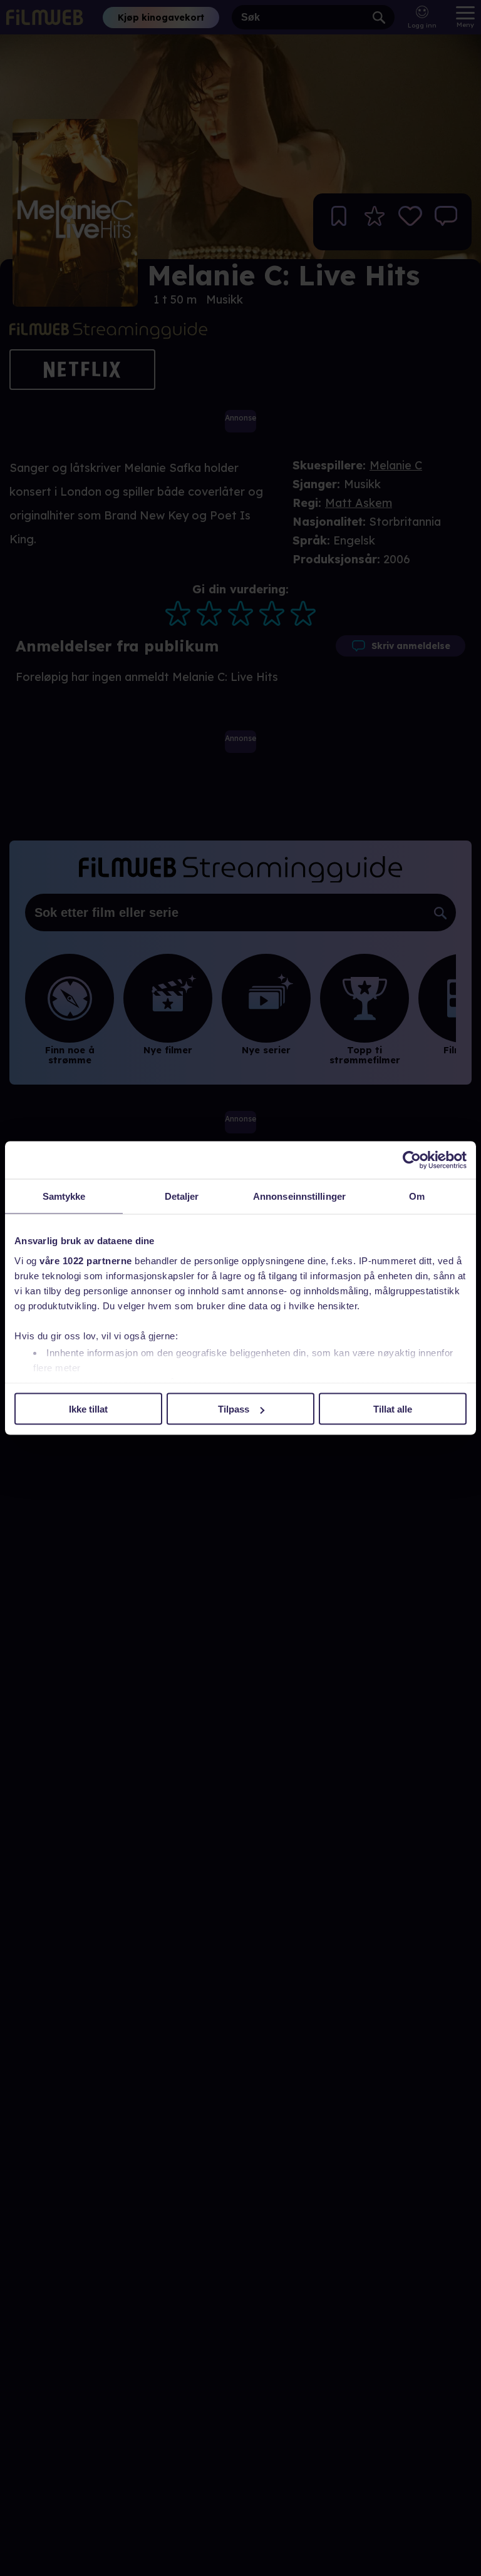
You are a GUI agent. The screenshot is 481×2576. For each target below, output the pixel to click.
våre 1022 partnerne (86, 1260)
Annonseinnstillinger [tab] (299, 1196)
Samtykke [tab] (64, 1196)
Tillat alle (393, 1409)
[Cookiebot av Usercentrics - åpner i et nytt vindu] (412, 1160)
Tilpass (234, 1409)
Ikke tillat (88, 1409)
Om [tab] (417, 1196)
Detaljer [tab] (182, 1196)
